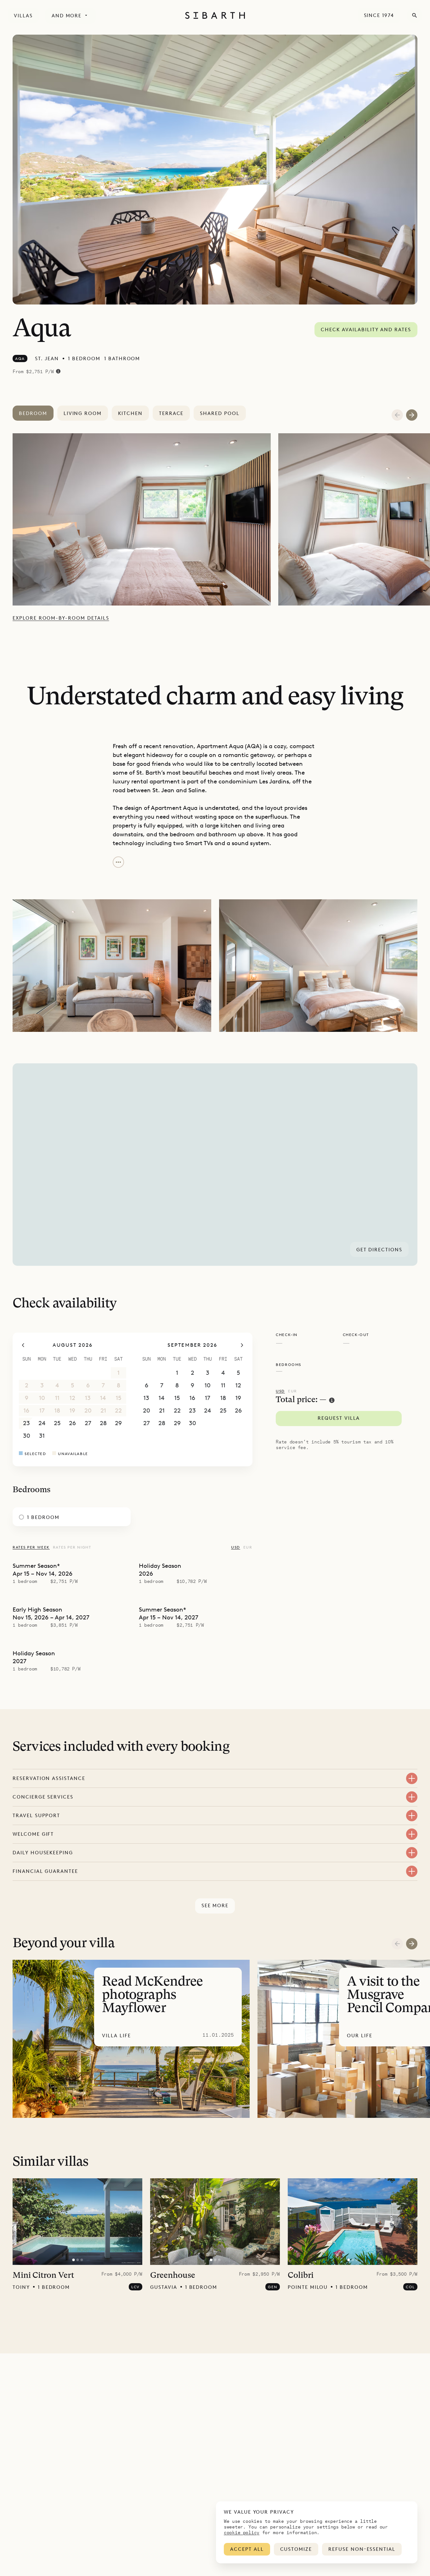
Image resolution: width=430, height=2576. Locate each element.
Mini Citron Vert (43, 2276)
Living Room (83, 413)
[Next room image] (412, 415)
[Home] (215, 15)
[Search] (415, 15)
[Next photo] (133, 2221)
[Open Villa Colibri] (353, 2222)
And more (67, 16)
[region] (215, 1165)
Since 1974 (379, 15)
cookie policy (242, 2532)
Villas (23, 16)
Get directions (379, 1250)
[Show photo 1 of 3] (73, 2260)
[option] (145, 519)
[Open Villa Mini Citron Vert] (77, 2222)
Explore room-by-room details (61, 618)
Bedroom (33, 413)
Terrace (171, 413)
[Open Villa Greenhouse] (215, 2222)
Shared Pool (220, 413)
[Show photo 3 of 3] (82, 2260)
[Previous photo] (21, 2221)
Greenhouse (173, 2276)
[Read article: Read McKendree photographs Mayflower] (131, 2039)
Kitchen (130, 413)
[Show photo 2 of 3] (77, 2260)
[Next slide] (412, 1944)
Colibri (301, 2276)
